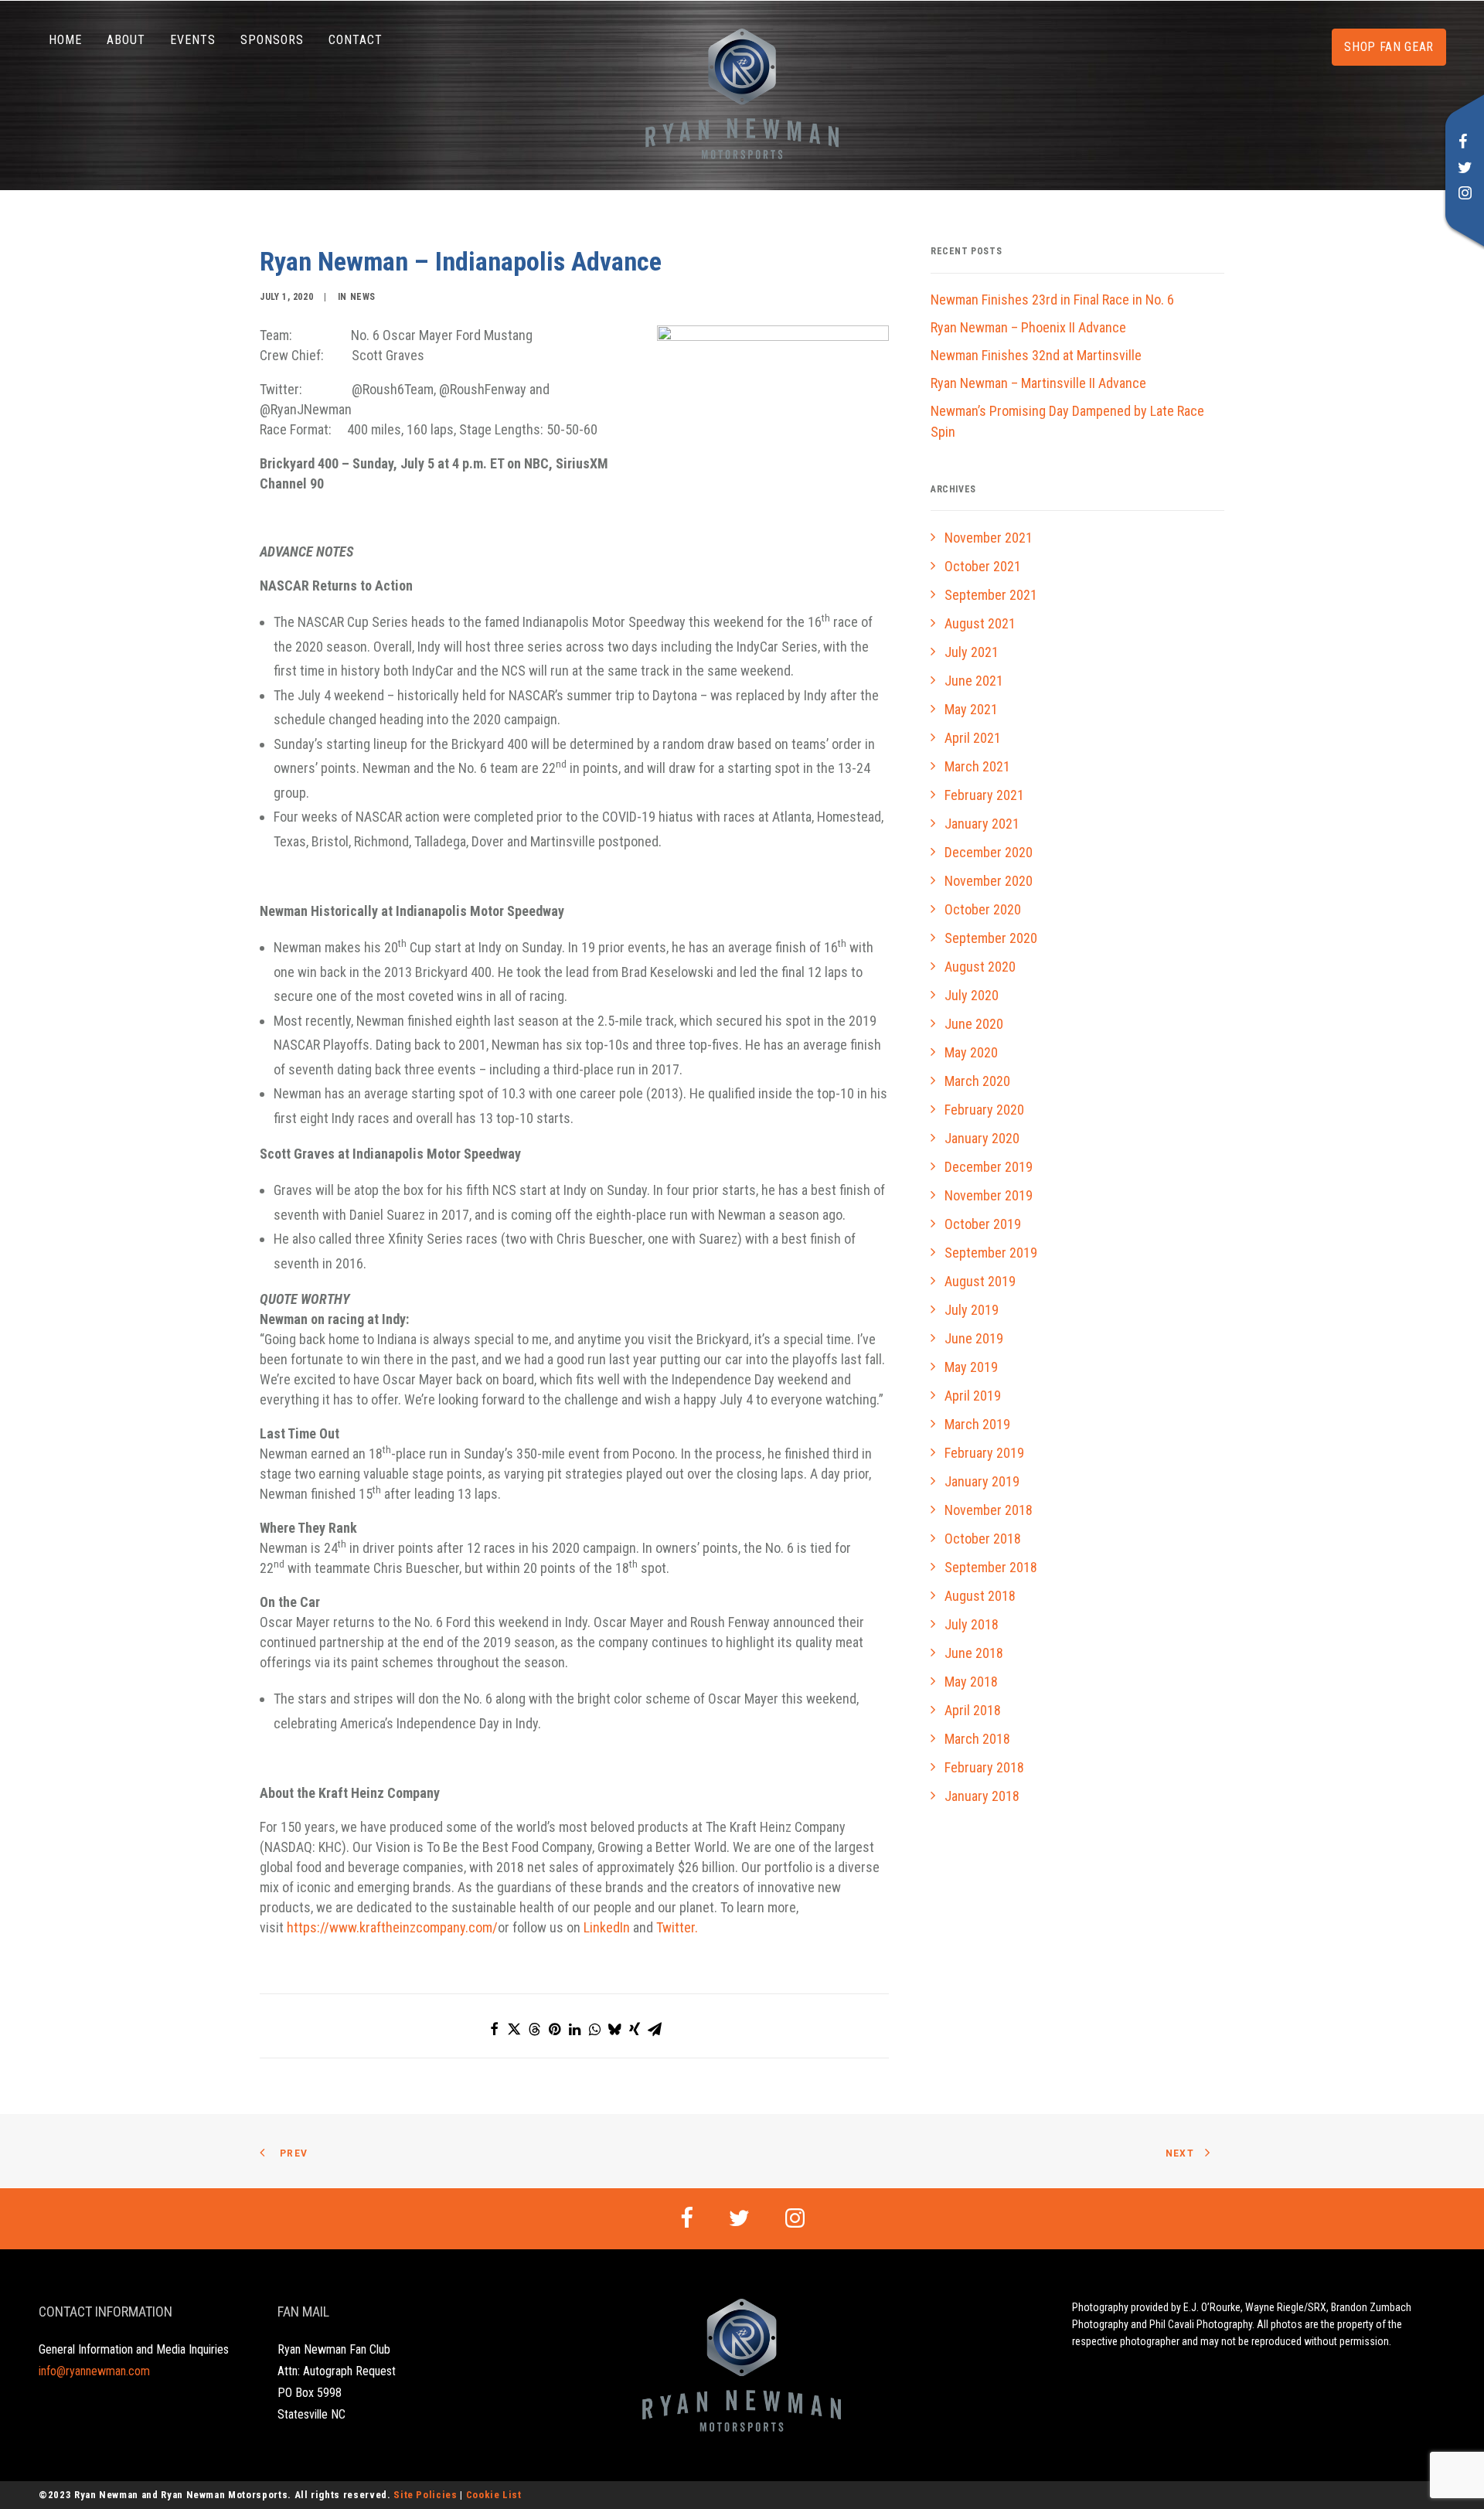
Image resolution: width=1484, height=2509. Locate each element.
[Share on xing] (635, 2029)
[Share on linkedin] (574, 2029)
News (363, 297)
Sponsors (272, 40)
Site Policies (425, 2495)
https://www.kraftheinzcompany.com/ (392, 1927)
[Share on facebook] (494, 2029)
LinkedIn (607, 1927)
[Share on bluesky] (614, 2029)
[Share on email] (655, 2029)
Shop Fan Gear (1389, 47)
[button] (1463, 143)
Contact (356, 40)
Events (193, 40)
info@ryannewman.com (94, 2371)
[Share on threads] (534, 2029)
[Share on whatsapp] (594, 2029)
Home (65, 40)
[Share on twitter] (514, 2029)
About (126, 40)
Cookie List (494, 2495)
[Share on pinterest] (554, 2029)
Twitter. (677, 1927)
